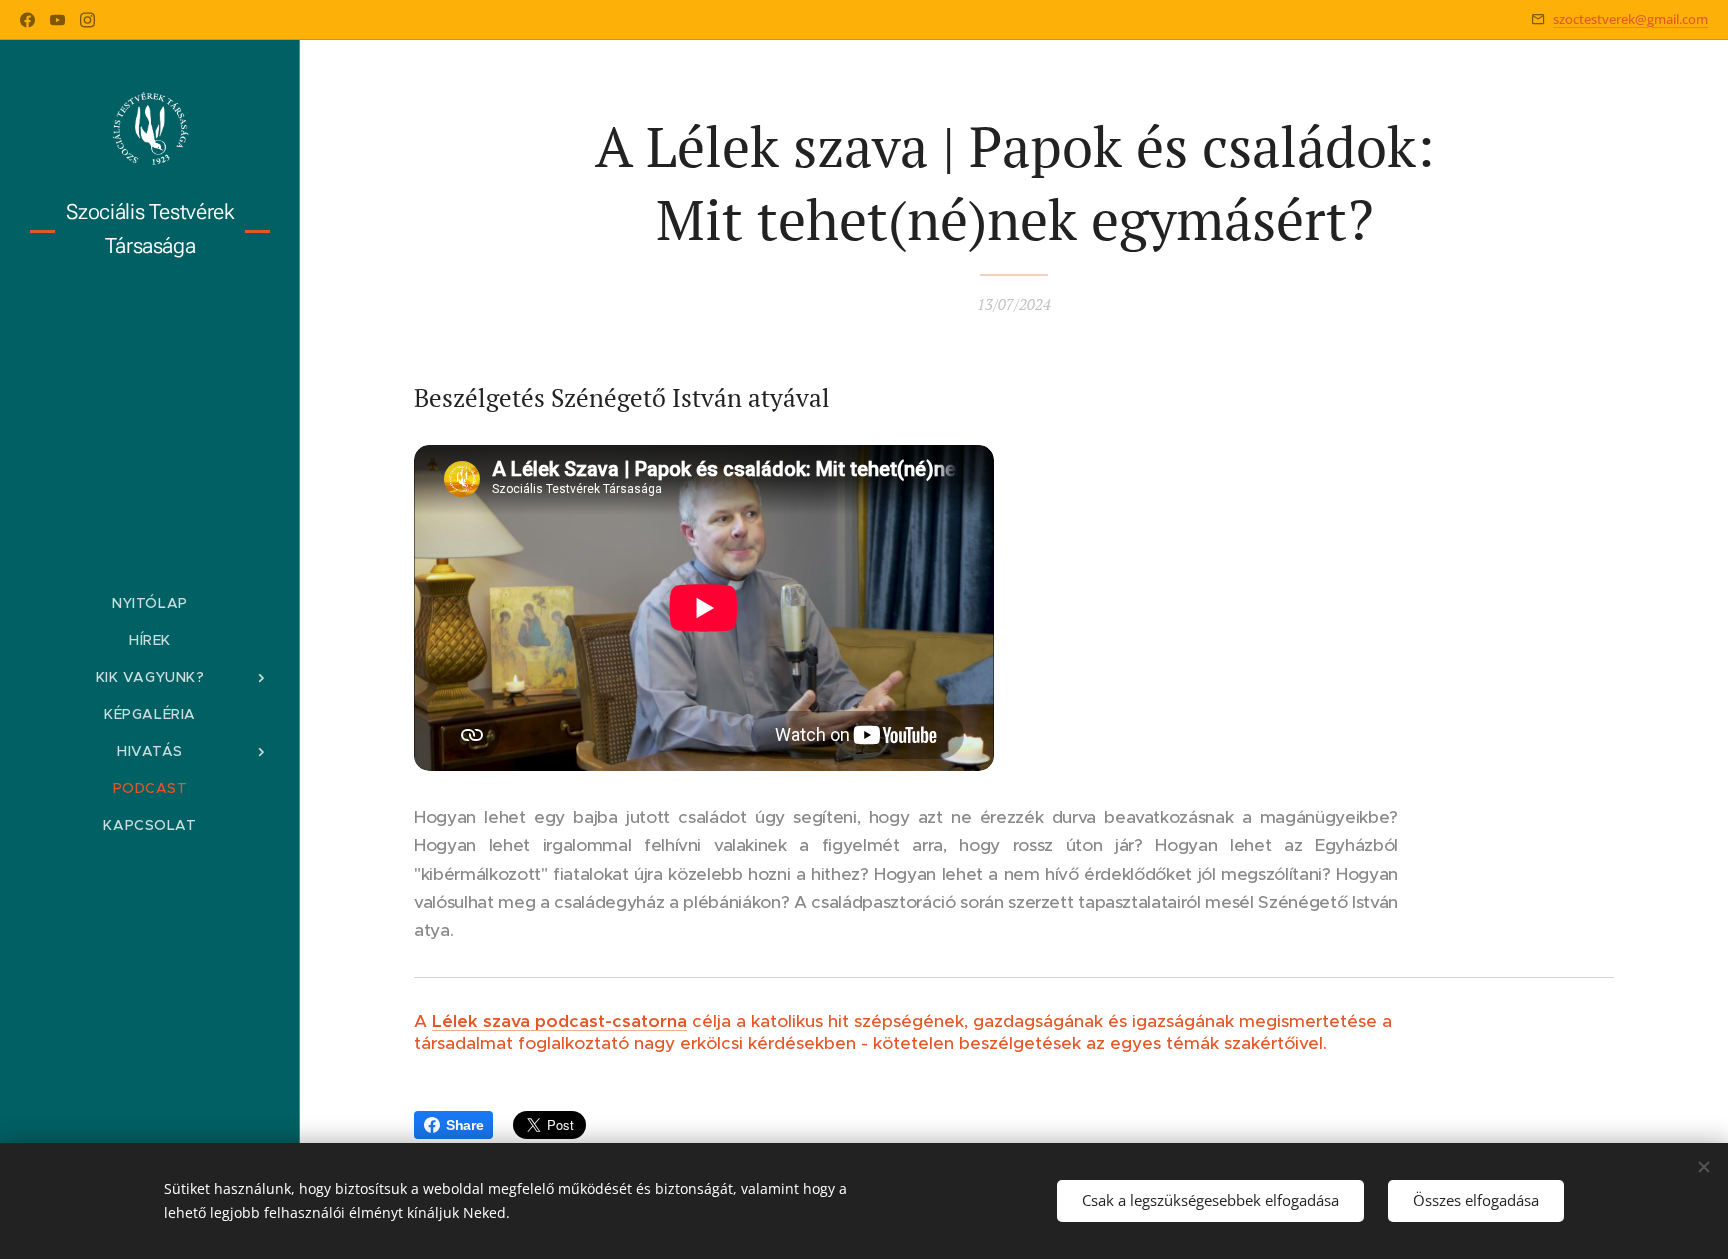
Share (464, 1125)
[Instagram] (87, 20)
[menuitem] (150, 603)
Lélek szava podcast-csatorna (559, 1021)
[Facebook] (27, 20)
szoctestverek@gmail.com (1630, 19)
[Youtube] (57, 20)
